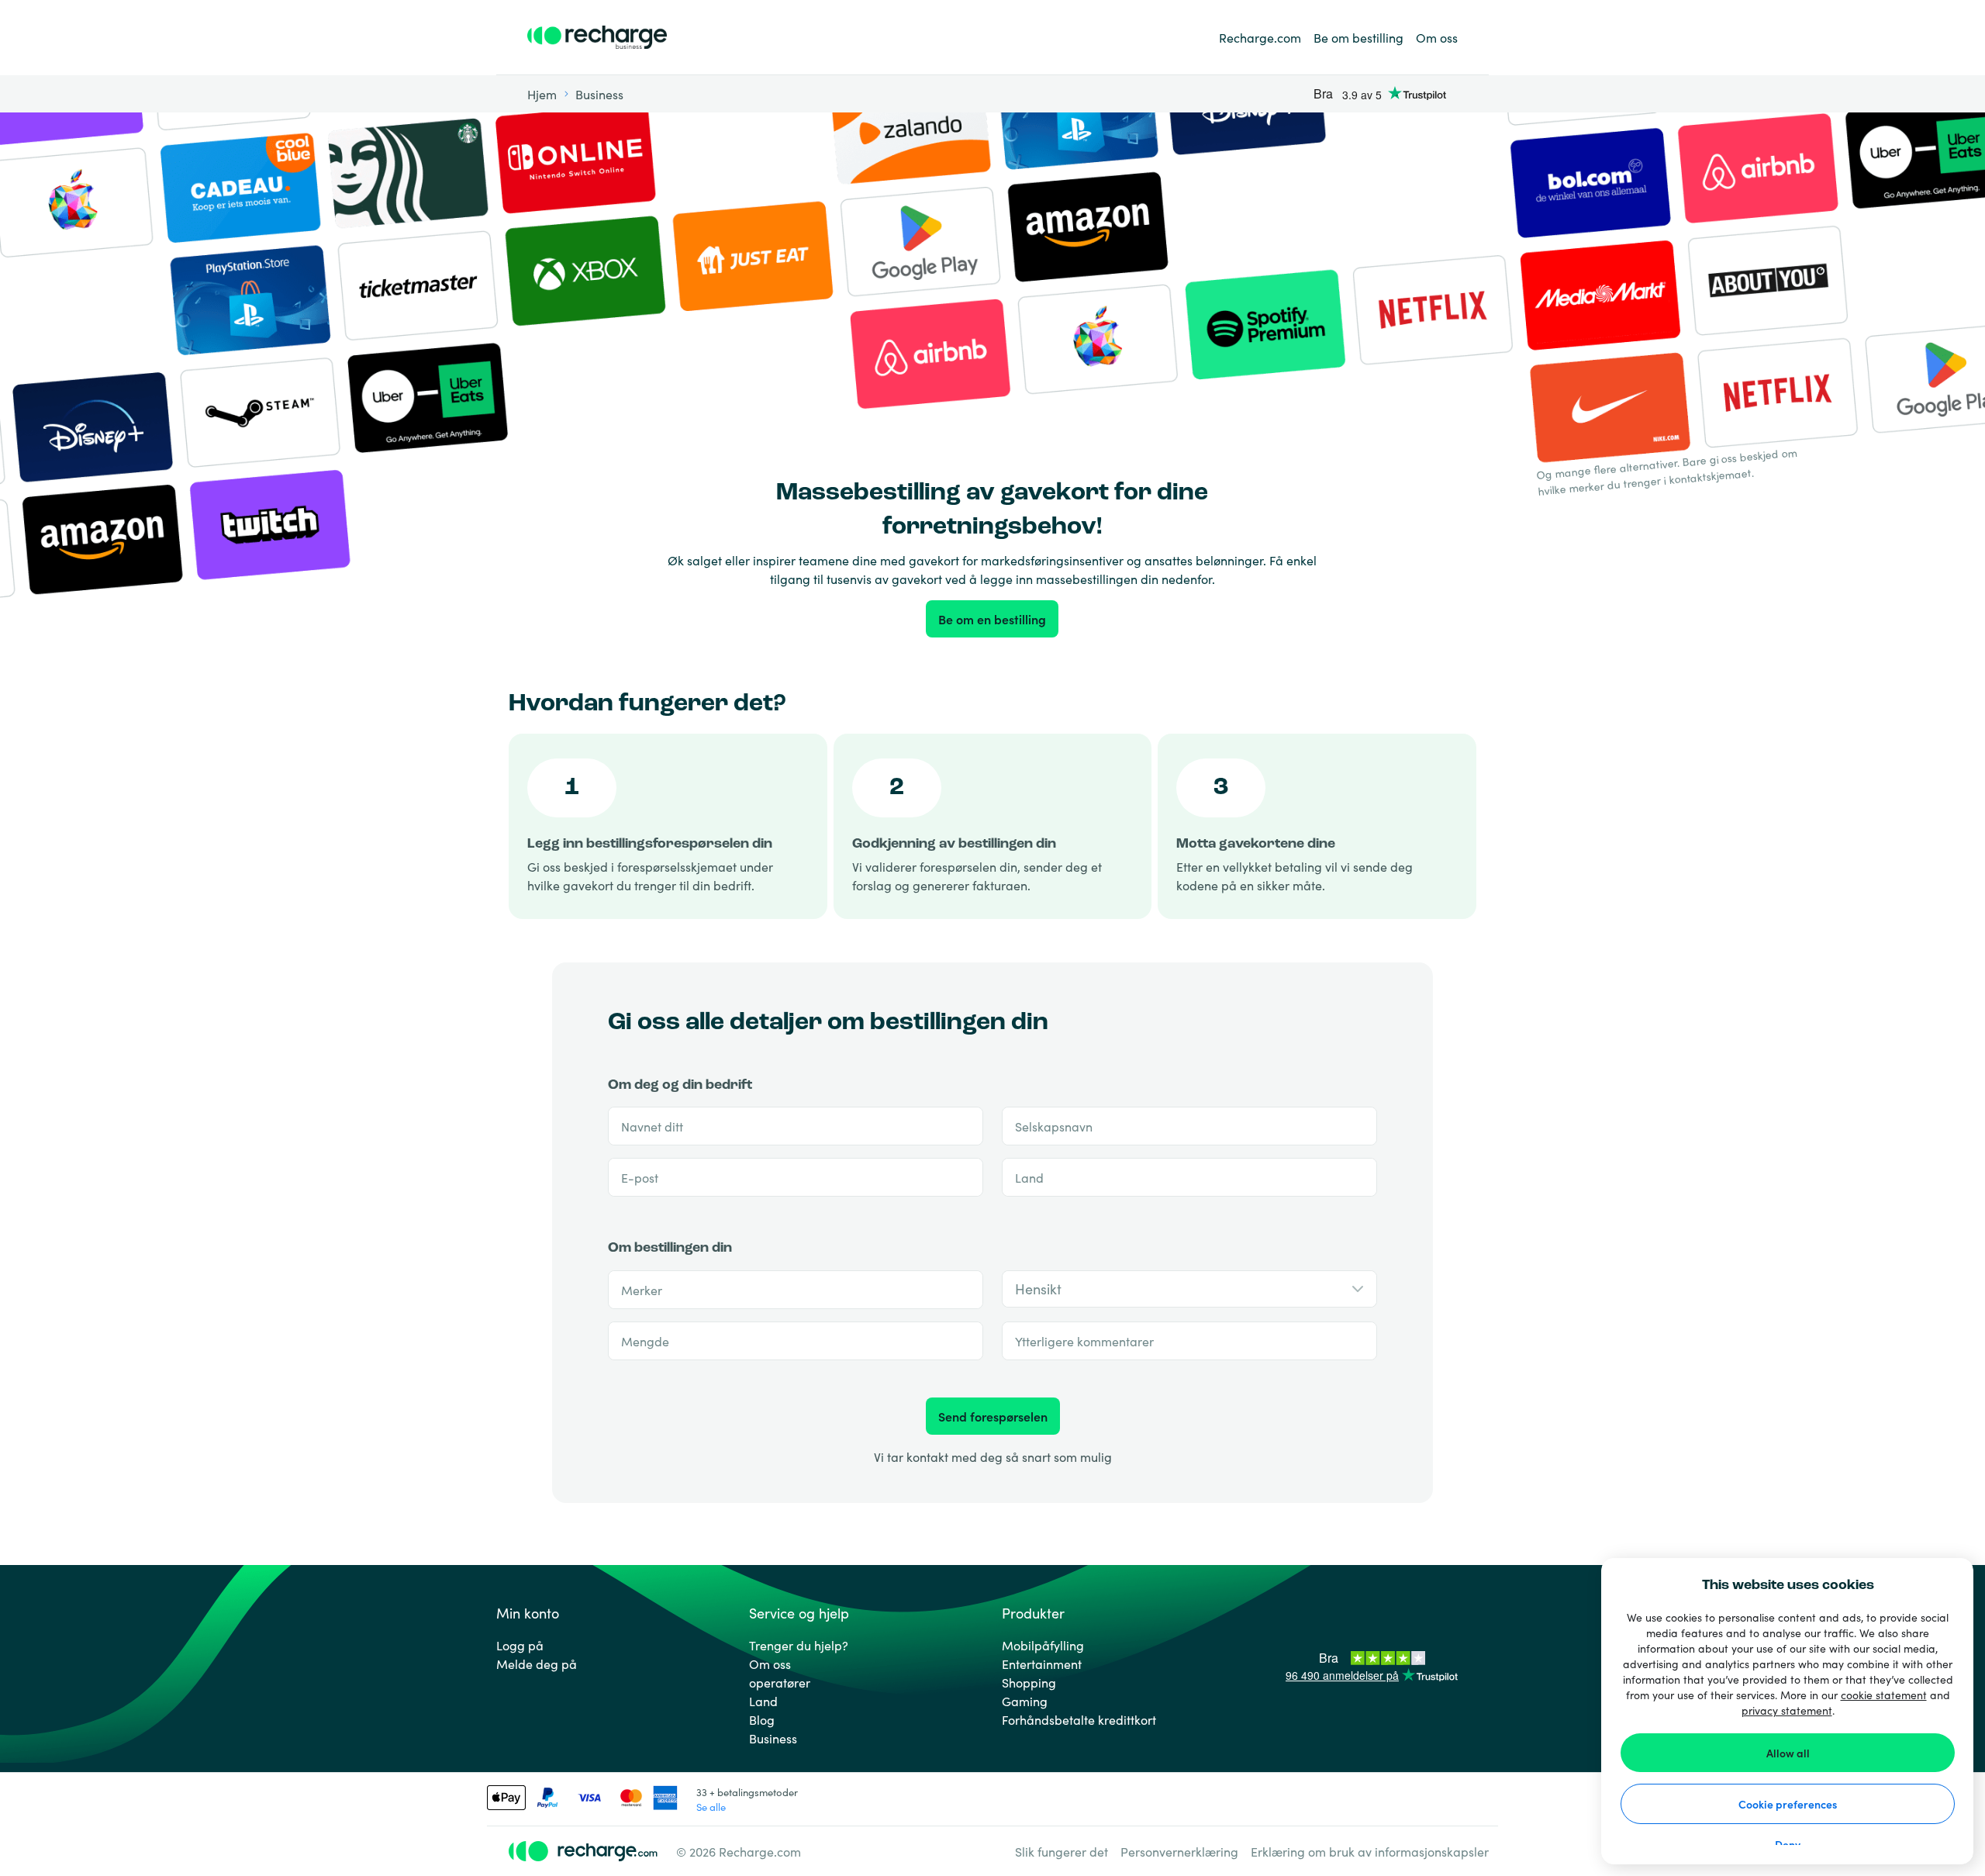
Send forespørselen (993, 1416)
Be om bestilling (1358, 37)
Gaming (1025, 1701)
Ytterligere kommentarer (1084, 1341)
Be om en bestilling (992, 619)
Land (1029, 1177)
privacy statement (1787, 1710)
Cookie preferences (1788, 1804)
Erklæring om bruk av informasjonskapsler (1370, 1851)
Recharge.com (1260, 37)
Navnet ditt (652, 1126)
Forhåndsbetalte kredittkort (1079, 1719)
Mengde (645, 1341)
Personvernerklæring (1179, 1851)
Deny (1788, 1844)
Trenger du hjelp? (799, 1645)
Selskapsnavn (1054, 1126)
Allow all (1788, 1753)
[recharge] (597, 37)
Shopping (1029, 1682)
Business (773, 1738)
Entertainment (1042, 1664)
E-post (640, 1177)
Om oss (1437, 37)
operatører (780, 1682)
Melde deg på (537, 1664)
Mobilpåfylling (1043, 1645)
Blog (762, 1719)
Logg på (520, 1645)
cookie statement (1884, 1695)
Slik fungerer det (1062, 1851)
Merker (642, 1290)
